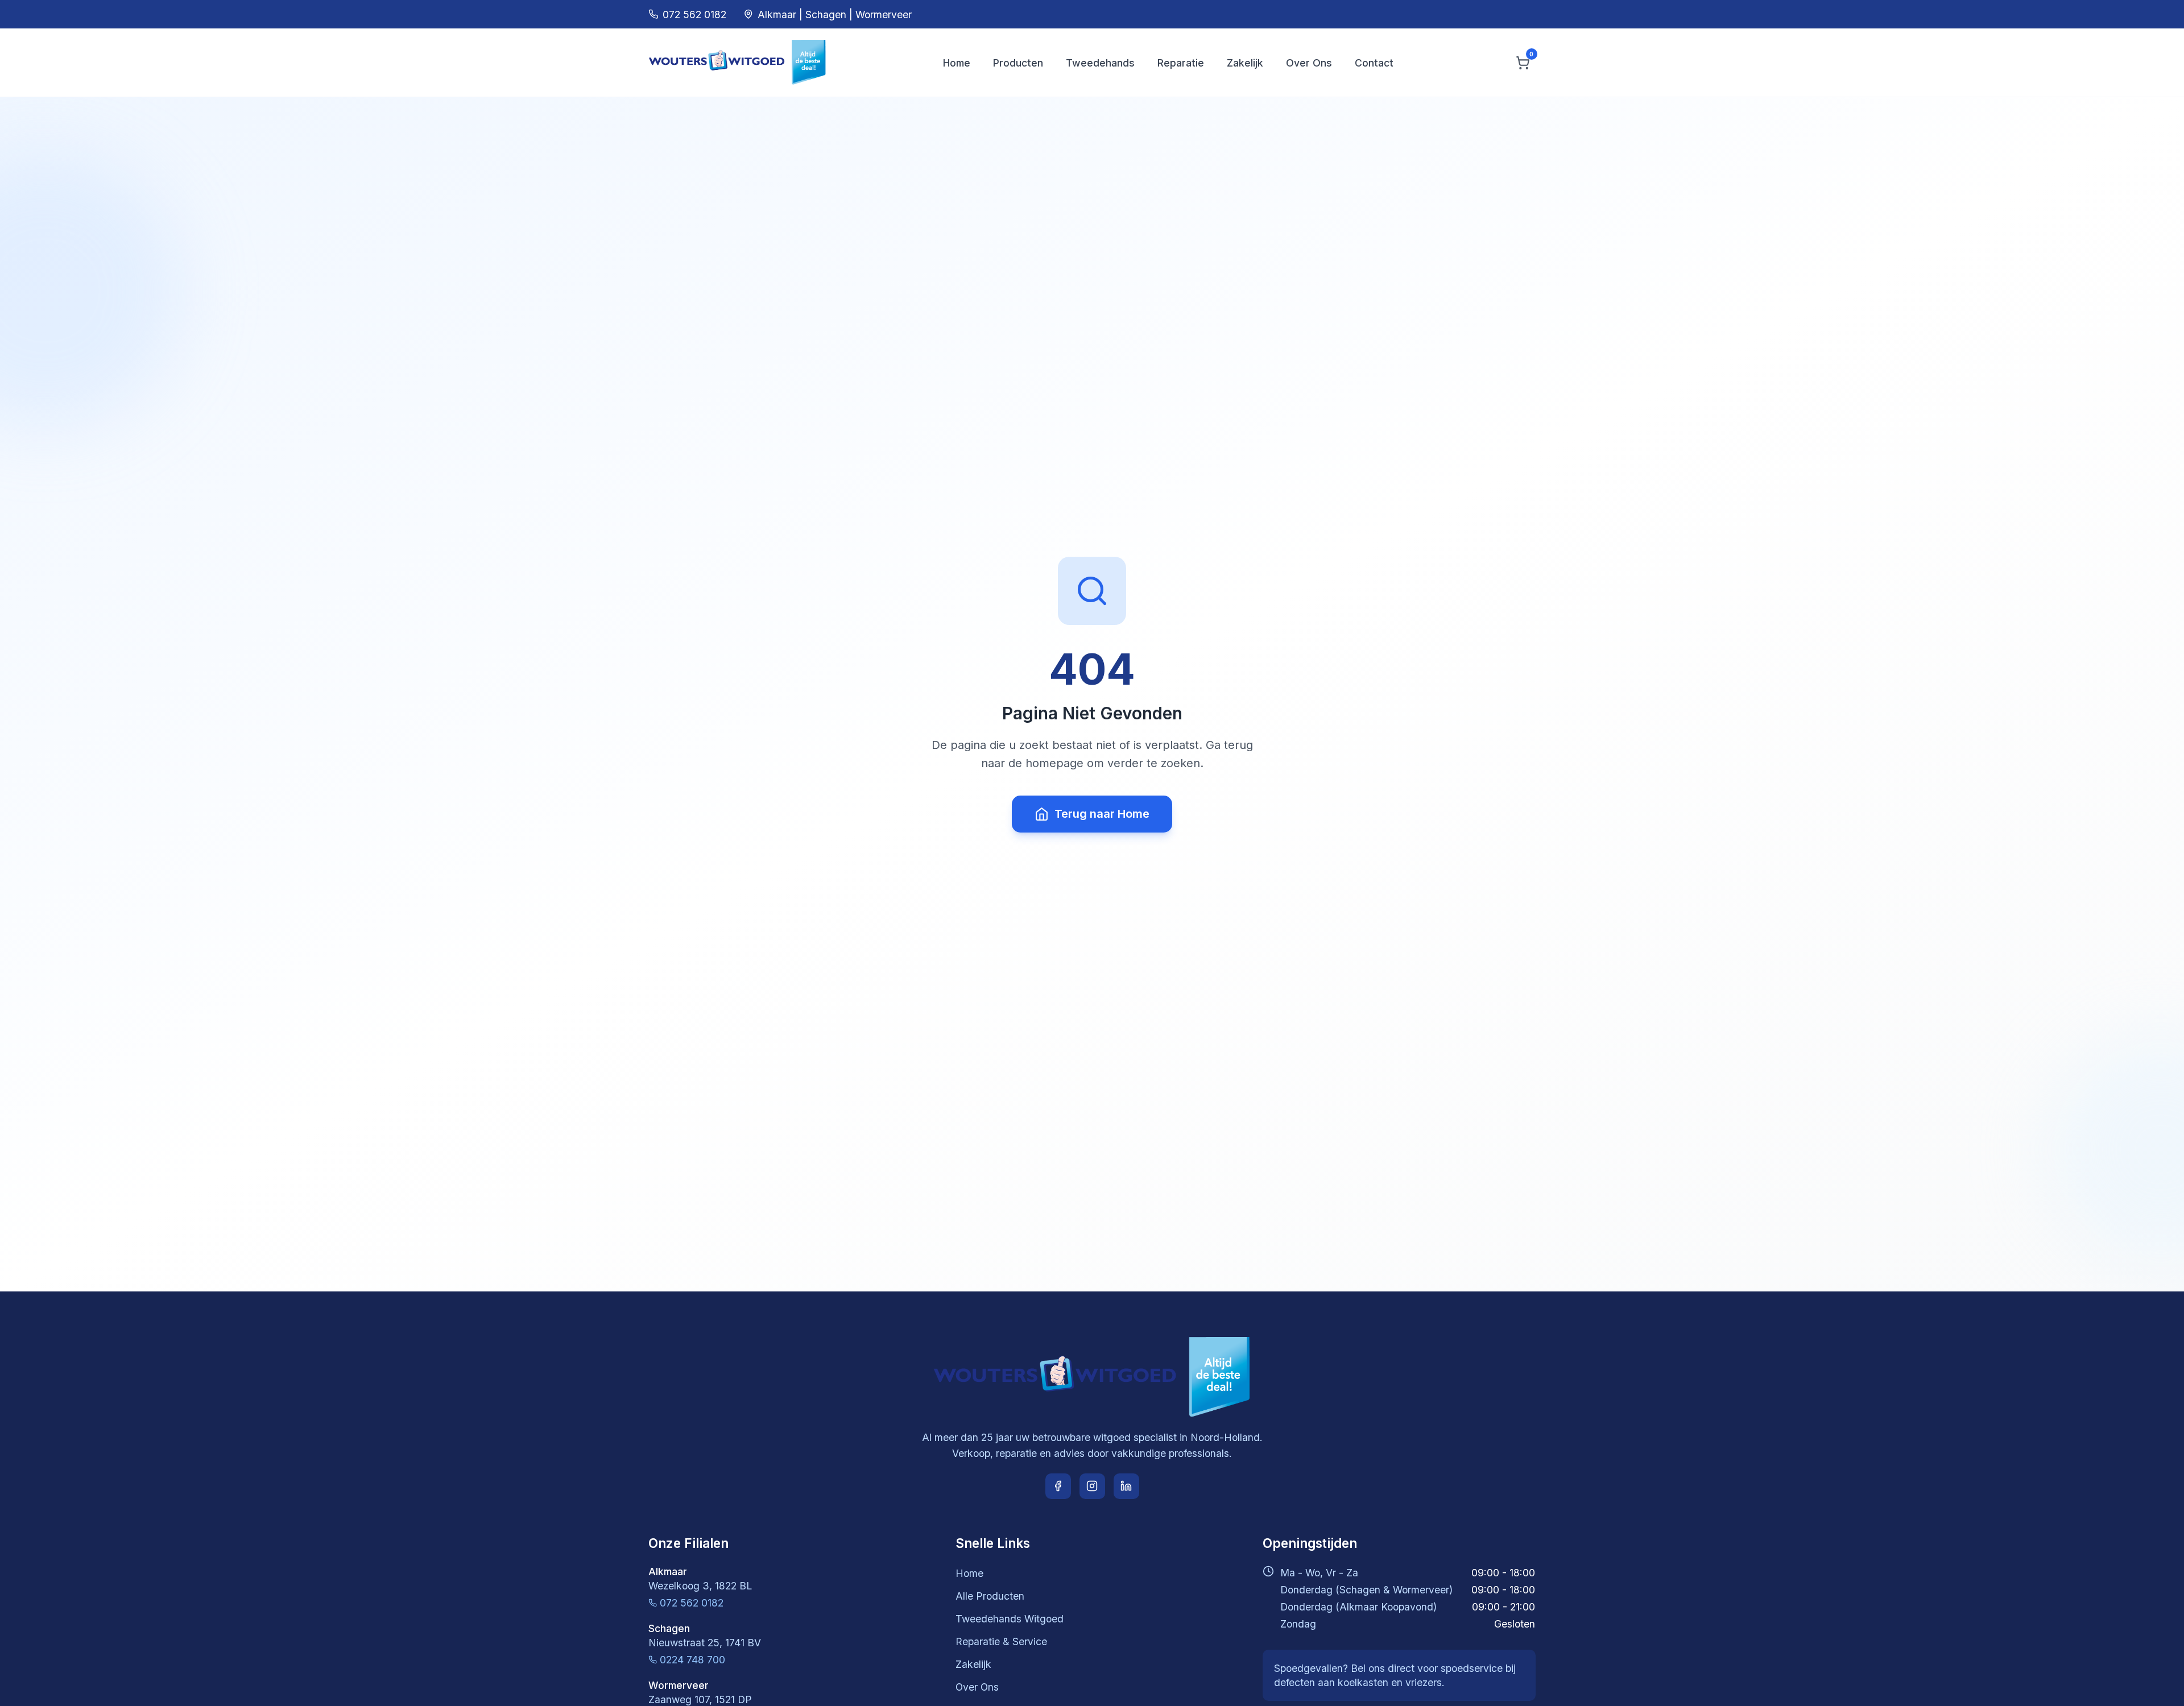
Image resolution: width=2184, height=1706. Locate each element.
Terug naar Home (1102, 814)
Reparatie (1181, 63)
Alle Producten (990, 1596)
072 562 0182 (692, 1603)
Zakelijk (1245, 63)
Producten (1018, 63)
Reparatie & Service (1001, 1641)
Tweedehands (1100, 63)
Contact (1374, 63)
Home (957, 63)
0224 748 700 (692, 1660)
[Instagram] (1092, 1486)
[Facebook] (1058, 1486)
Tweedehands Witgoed (1010, 1619)
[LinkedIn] (1126, 1486)
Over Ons (1309, 63)
